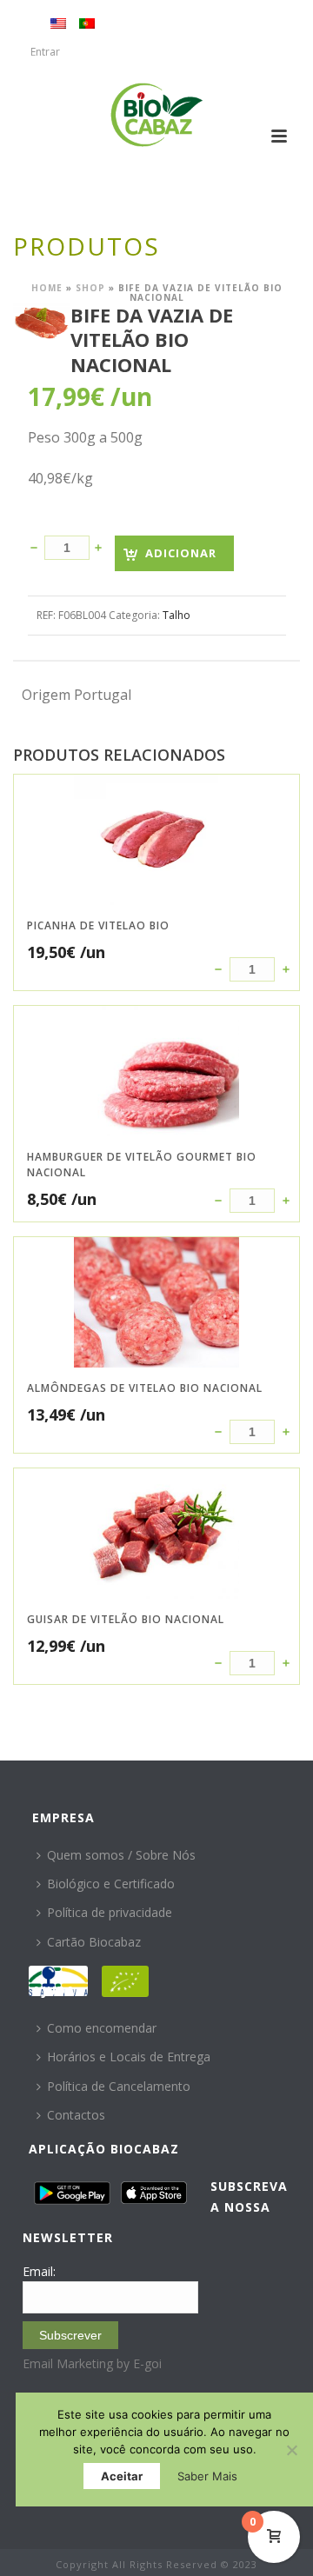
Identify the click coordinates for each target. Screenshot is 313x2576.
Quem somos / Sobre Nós (121, 1855)
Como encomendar (102, 2028)
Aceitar (122, 2476)
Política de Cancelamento (119, 2086)
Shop (90, 288)
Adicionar (181, 553)
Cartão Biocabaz (94, 1942)
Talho (176, 615)
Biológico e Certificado (111, 1884)
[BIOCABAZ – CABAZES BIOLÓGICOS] (157, 115)
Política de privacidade (110, 1912)
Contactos (76, 2115)
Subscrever (70, 2335)
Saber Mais (207, 2476)
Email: (39, 2271)
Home (47, 288)
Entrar (45, 52)
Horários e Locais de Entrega (129, 2057)
